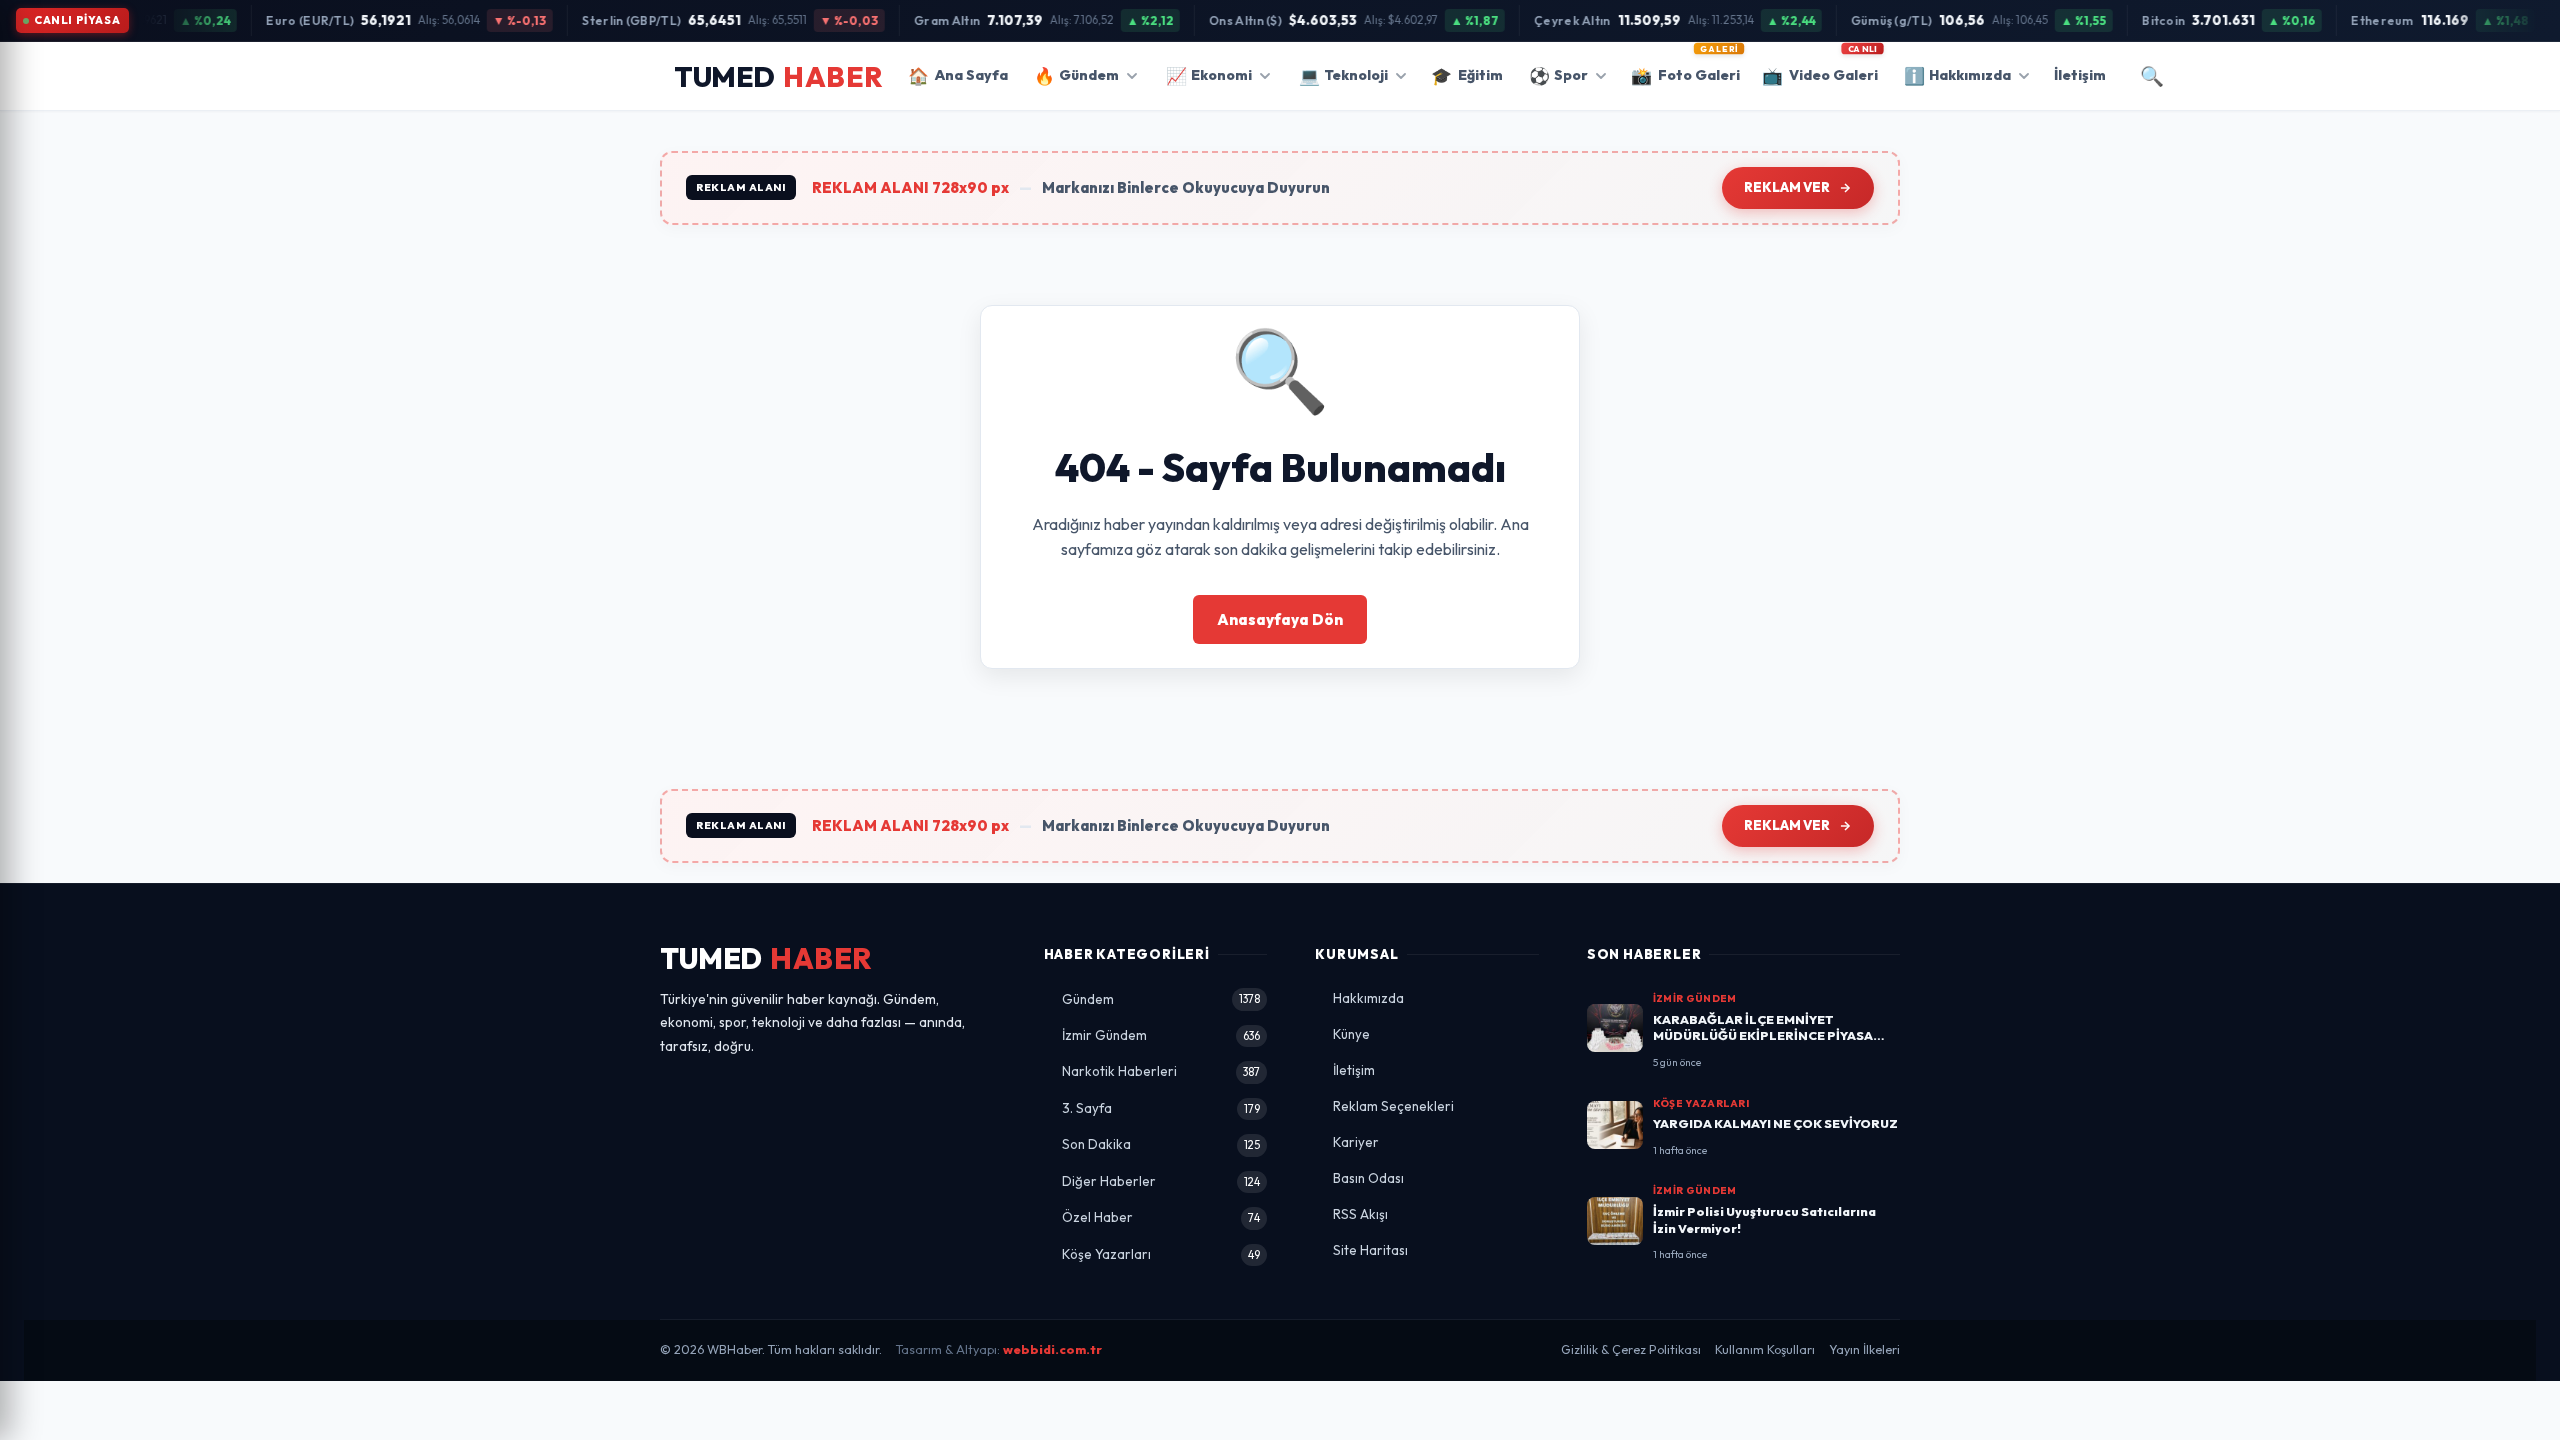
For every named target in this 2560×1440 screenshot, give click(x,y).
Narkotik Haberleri (1161, 1071)
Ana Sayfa (958, 75)
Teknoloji (1343, 75)
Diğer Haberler (1161, 1181)
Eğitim (1467, 75)
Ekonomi (1209, 75)
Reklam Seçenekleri (1393, 1106)
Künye (1351, 1034)
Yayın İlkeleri (1864, 1349)
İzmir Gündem (1161, 1035)
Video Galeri (1820, 69)
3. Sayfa (1161, 1108)
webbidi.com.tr (1052, 1349)
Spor (1558, 75)
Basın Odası (1368, 1178)
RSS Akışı (1360, 1214)
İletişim (2080, 75)
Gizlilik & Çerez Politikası (1631, 1349)
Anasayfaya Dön (1280, 619)
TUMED (766, 958)
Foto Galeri (1685, 69)
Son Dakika (1161, 1144)
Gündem (1076, 75)
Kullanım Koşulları (1765, 1349)
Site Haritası (1370, 1250)
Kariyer (1356, 1142)
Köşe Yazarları (1161, 1254)
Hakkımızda (1957, 75)
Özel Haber (1161, 1217)
